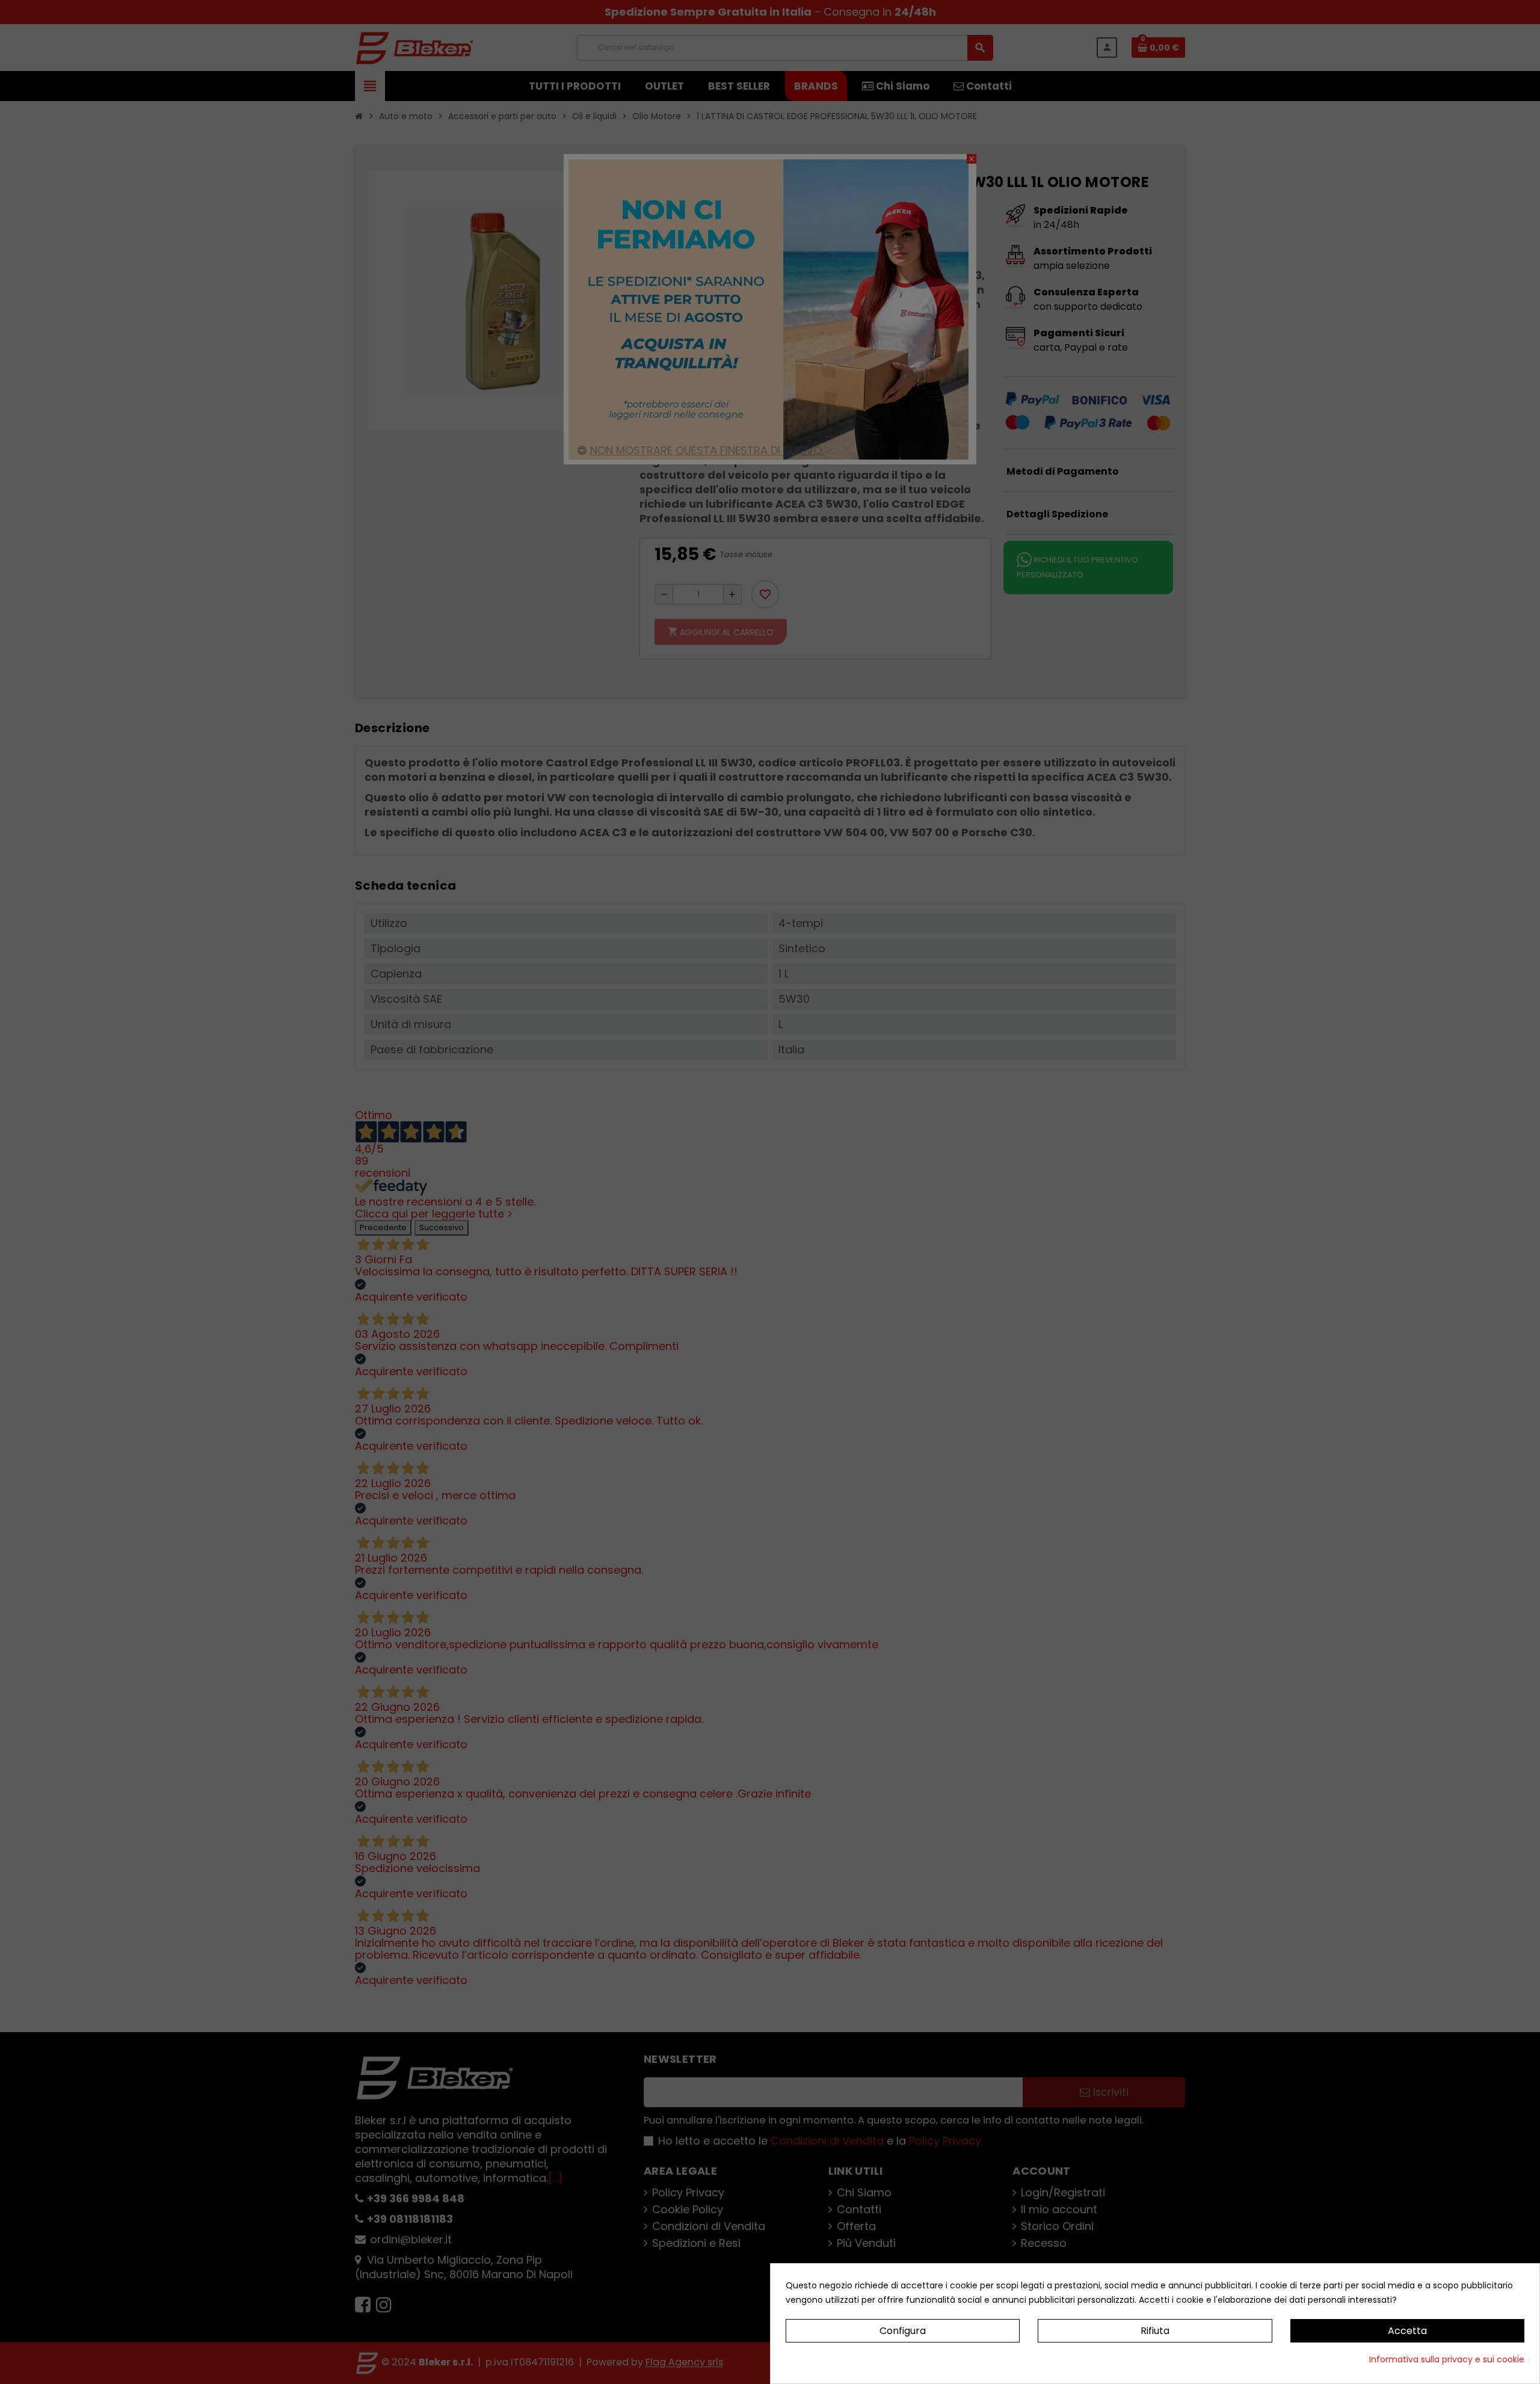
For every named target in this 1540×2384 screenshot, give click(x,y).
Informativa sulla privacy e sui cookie (1447, 2359)
